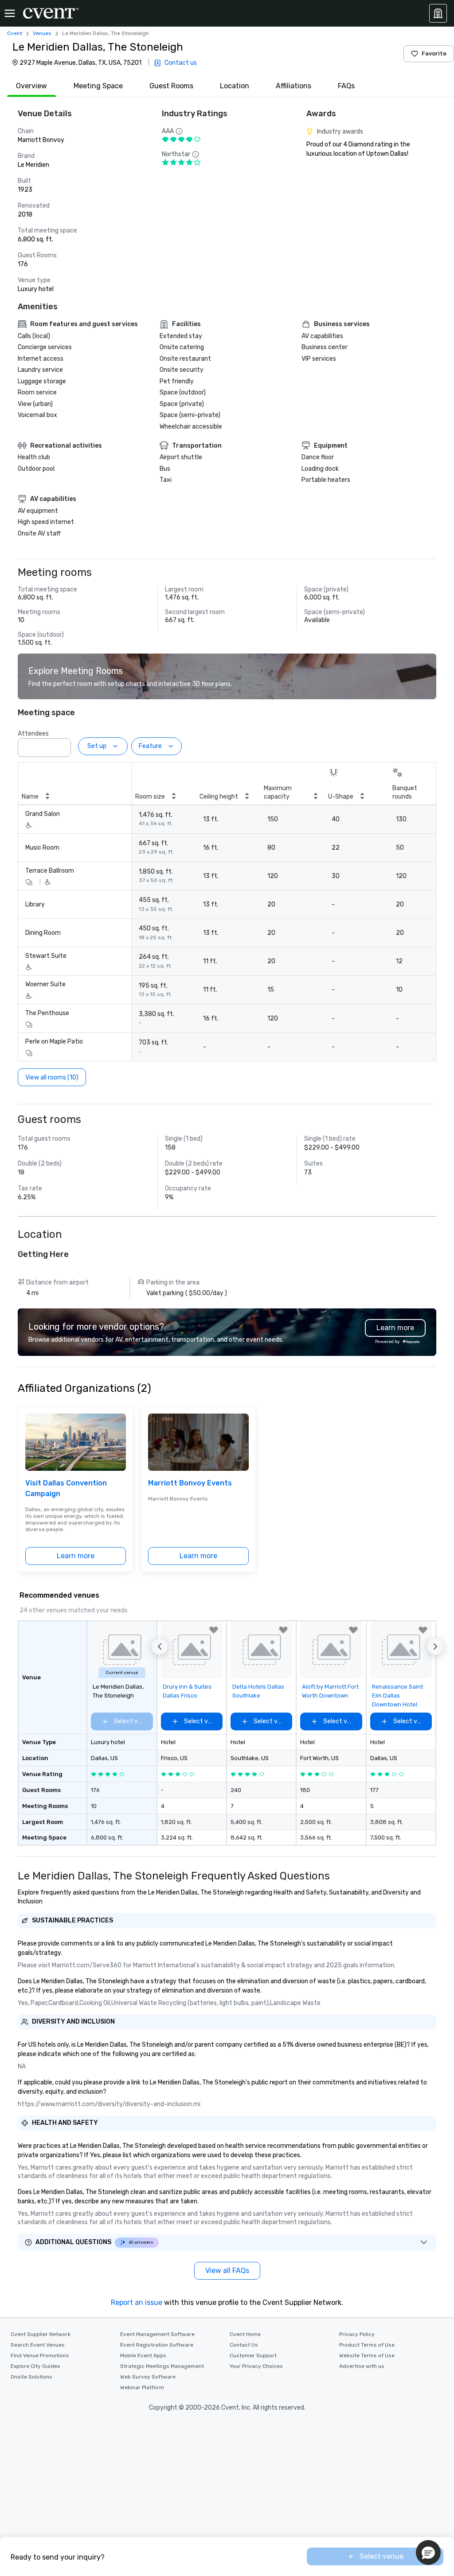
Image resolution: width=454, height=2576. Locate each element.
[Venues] (438, 13)
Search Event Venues (38, 2345)
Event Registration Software (157, 2345)
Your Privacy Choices (256, 2366)
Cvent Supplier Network (41, 2334)
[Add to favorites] (214, 1630)
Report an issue (137, 2302)
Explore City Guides (35, 2366)
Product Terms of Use (367, 2345)
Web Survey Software (148, 2377)
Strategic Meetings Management (162, 2366)
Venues (42, 33)
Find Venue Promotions (40, 2355)
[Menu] (10, 13)
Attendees (33, 734)
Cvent (15, 33)
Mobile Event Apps (143, 2355)
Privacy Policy (357, 2334)
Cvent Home (245, 2334)
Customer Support (253, 2355)
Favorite (434, 53)
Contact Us (244, 2345)
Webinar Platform (142, 2387)
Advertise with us (362, 2366)
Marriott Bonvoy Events (190, 1483)
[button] (62, 745)
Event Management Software (157, 2334)
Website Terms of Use (367, 2355)
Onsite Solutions (31, 2377)
